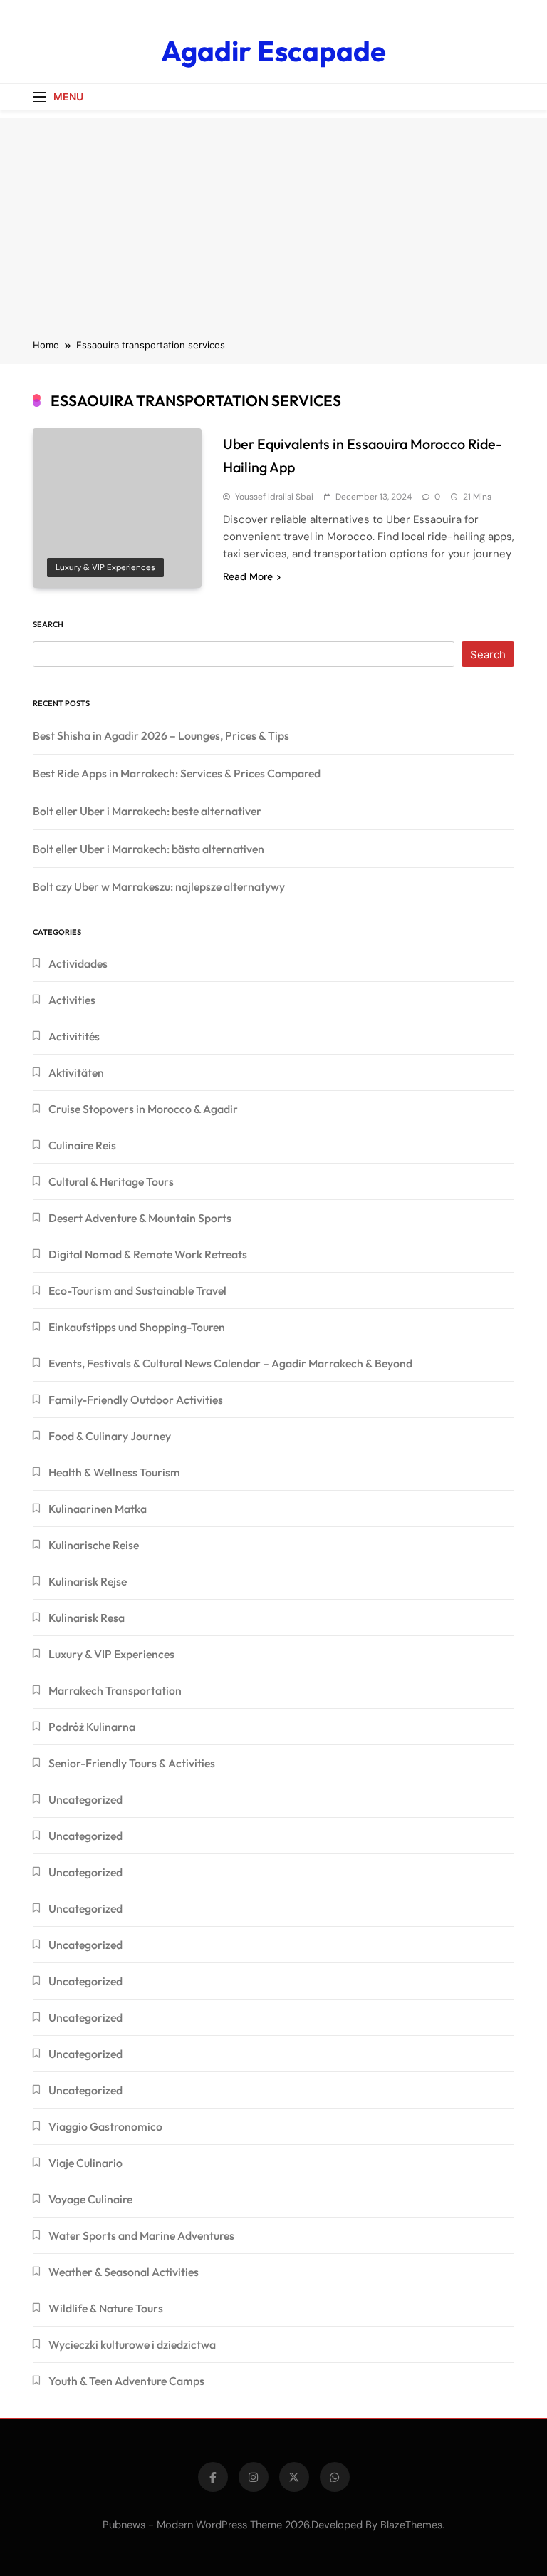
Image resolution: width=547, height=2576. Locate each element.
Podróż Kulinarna (92, 1727)
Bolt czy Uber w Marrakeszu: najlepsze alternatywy (159, 886)
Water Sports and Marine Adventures (141, 2235)
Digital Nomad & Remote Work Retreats (148, 1254)
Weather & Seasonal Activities (124, 2272)
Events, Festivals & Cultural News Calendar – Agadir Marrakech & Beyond (230, 1363)
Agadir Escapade (273, 51)
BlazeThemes (411, 2525)
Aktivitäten (76, 1072)
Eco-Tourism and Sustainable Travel (137, 1290)
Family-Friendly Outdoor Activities (136, 1400)
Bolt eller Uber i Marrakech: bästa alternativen (149, 849)
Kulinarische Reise (94, 1545)
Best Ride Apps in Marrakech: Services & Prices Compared (177, 773)
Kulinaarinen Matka (98, 1509)
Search (48, 624)
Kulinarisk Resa (87, 1618)
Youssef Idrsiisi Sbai (274, 497)
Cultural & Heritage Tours (111, 1181)
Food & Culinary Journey (110, 1436)
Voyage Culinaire (90, 2199)
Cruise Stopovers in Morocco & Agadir (143, 1109)
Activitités (74, 1036)
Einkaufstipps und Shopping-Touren (137, 1327)
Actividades (78, 963)
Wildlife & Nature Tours (106, 2308)
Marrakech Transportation (115, 1690)
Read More (248, 576)
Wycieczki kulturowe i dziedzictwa (132, 2344)
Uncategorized (85, 1799)
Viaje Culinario (85, 2163)
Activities (72, 1000)
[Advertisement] (273, 217)
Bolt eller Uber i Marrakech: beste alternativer (147, 811)
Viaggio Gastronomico (105, 2126)
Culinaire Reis (82, 1145)
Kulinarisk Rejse (88, 1581)
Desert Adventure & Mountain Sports (140, 1218)
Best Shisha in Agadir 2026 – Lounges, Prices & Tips (161, 735)
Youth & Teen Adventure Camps (126, 2381)
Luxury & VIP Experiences (105, 567)
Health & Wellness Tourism (114, 1472)
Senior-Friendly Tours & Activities (132, 1763)
